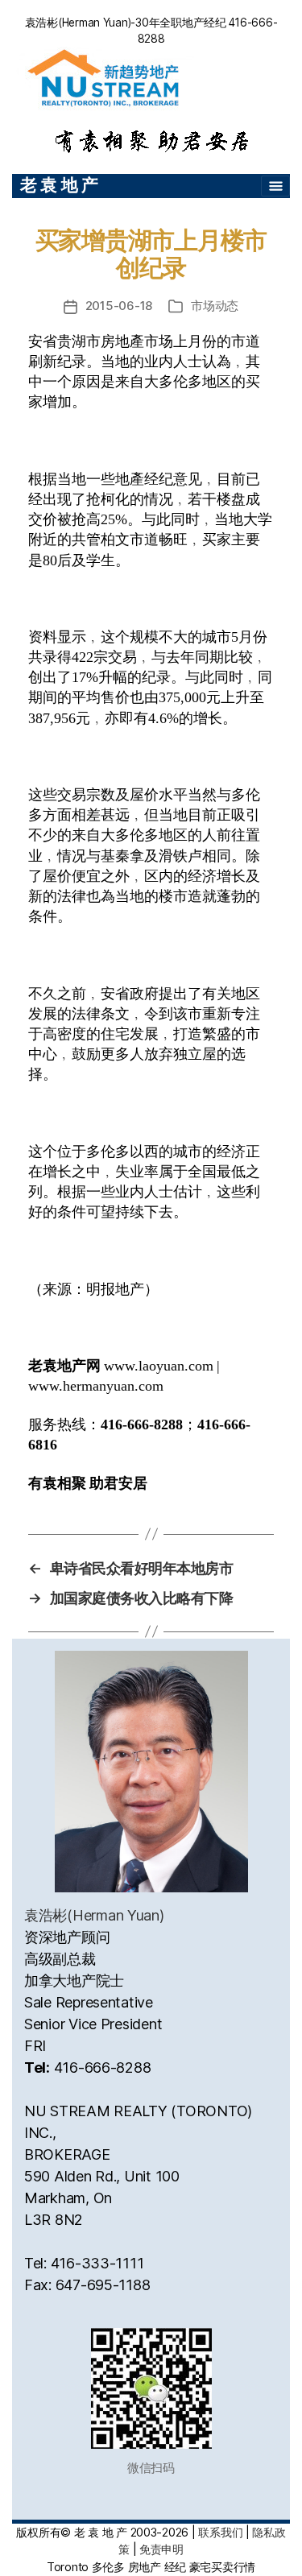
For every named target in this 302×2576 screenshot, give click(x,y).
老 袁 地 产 (59, 185)
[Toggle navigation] (275, 186)
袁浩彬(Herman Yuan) (94, 1915)
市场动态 (215, 306)
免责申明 (161, 2549)
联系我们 (220, 2532)
